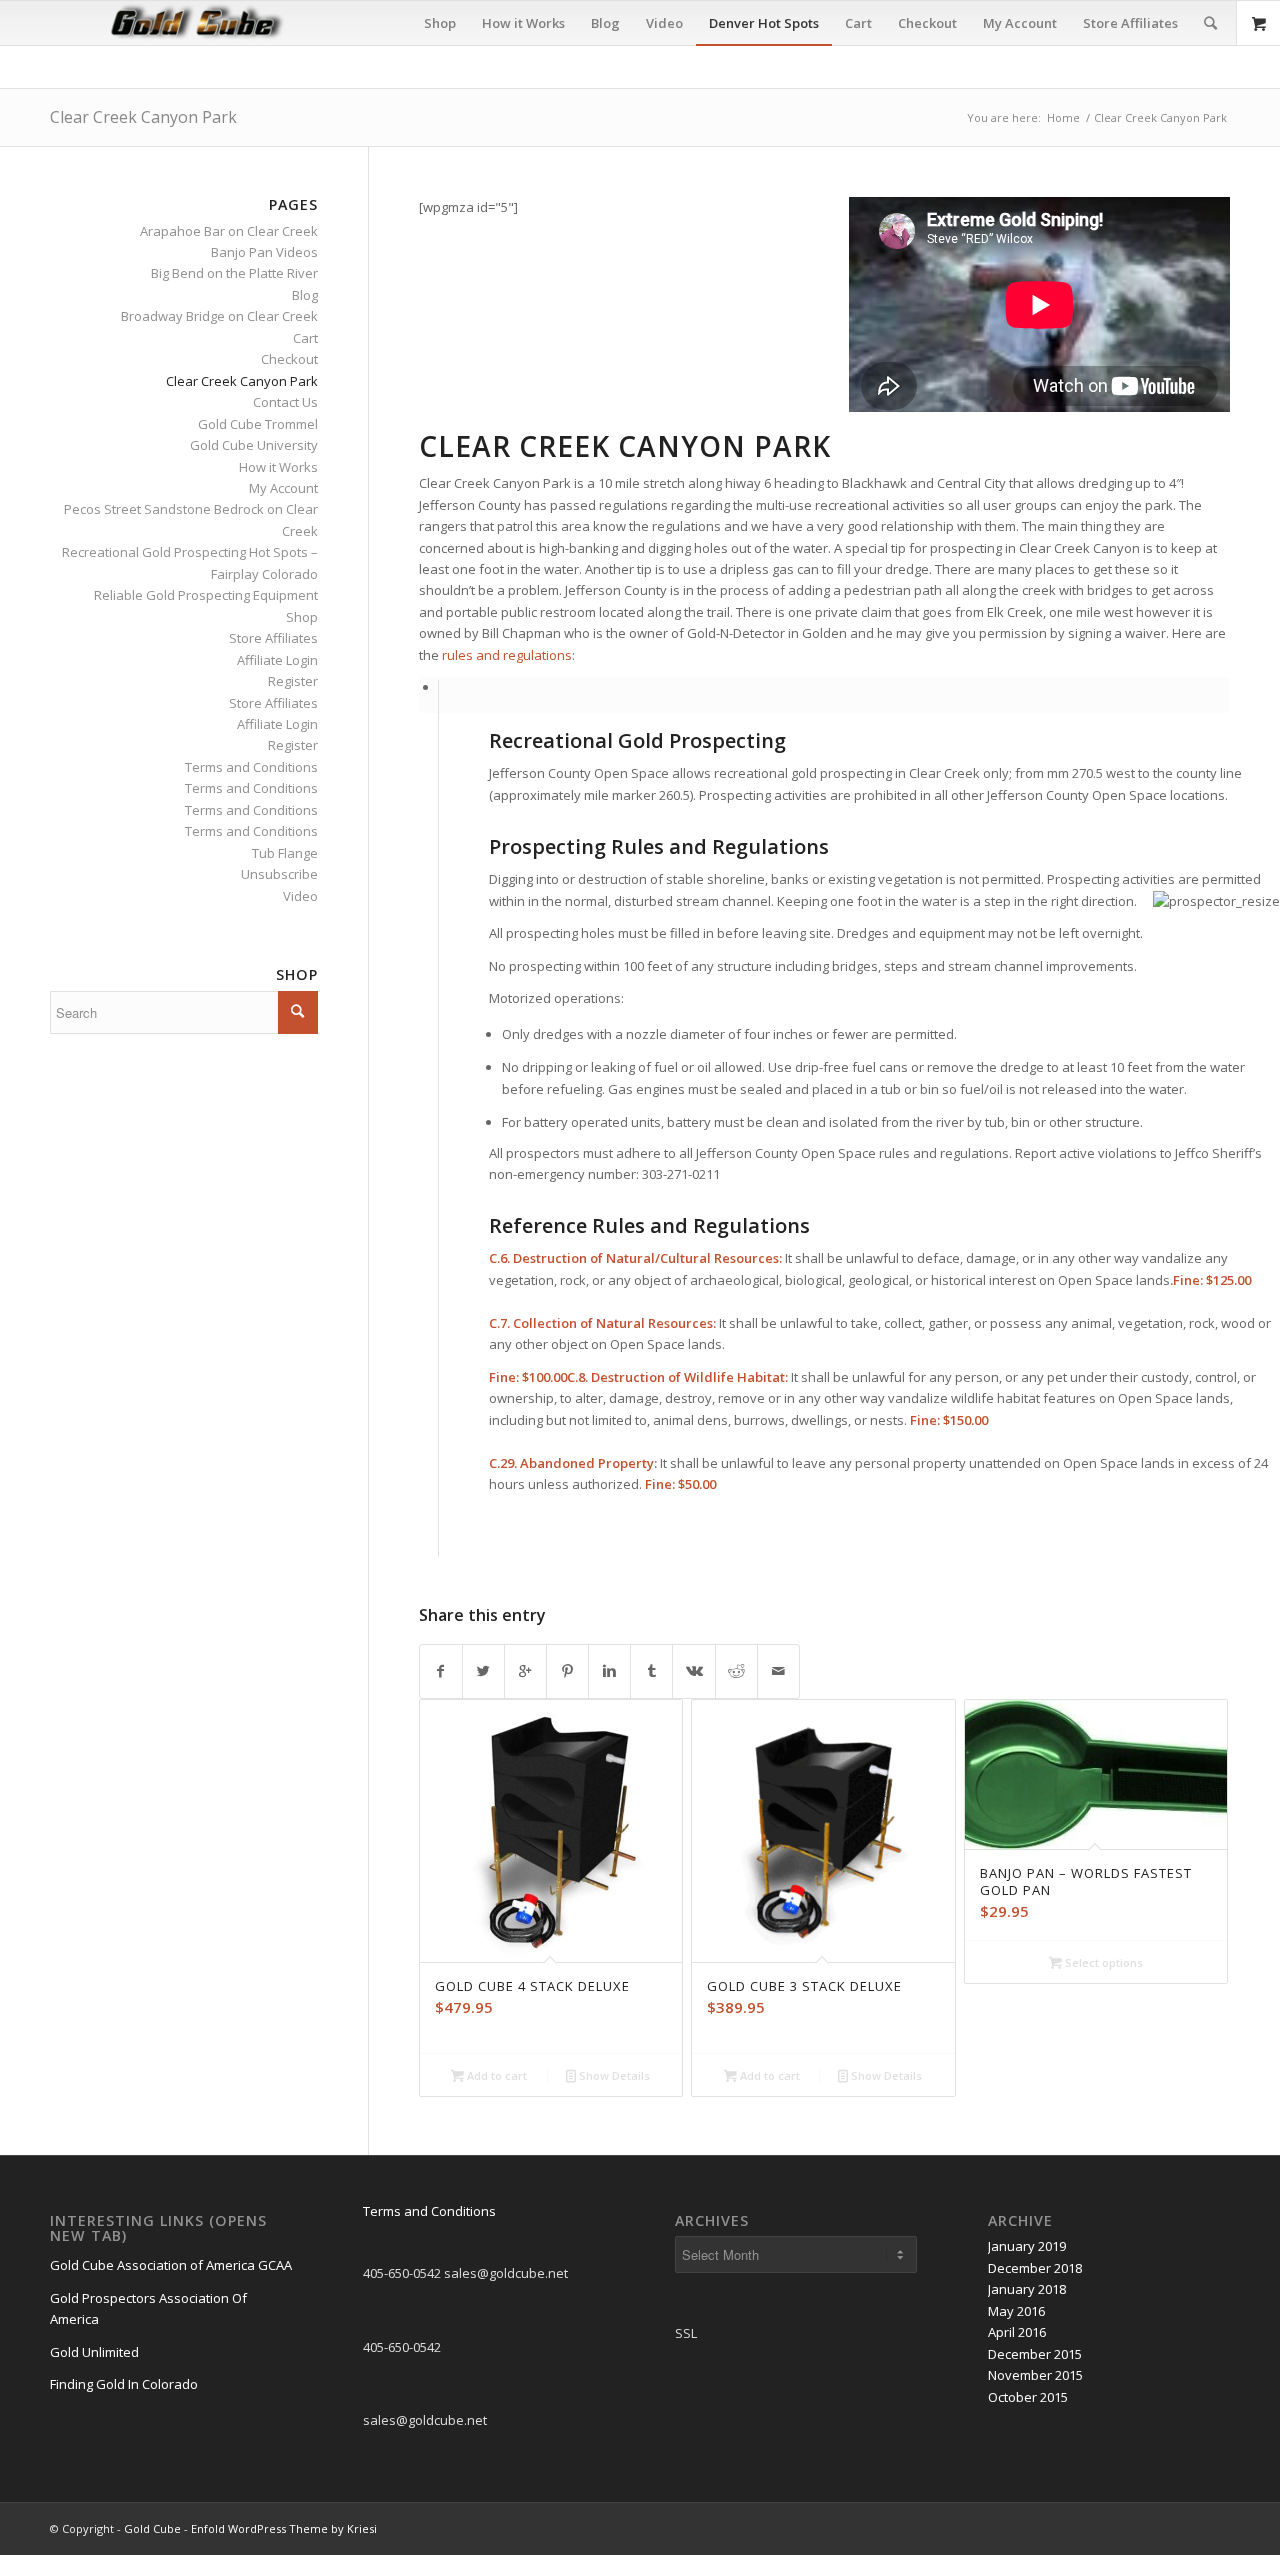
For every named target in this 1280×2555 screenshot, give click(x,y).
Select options (1102, 1962)
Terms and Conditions (251, 767)
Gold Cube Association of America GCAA (171, 2265)
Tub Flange (285, 853)
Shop (302, 617)
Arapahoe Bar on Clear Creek (229, 231)
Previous (449, 1853)
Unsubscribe (279, 874)
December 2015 (1035, 2354)
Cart (305, 338)
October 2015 (1028, 2397)
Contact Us (285, 402)
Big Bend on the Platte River (234, 273)
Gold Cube (152, 2528)
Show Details (613, 2075)
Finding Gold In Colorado (124, 2384)
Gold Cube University (254, 445)
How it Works (278, 467)
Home (1063, 117)
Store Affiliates (273, 638)
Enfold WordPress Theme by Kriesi (284, 2528)
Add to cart (495, 2075)
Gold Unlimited (94, 2352)
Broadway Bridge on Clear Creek (219, 316)
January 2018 (1027, 2289)
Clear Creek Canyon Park (143, 117)
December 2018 (1035, 2268)
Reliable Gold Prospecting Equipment (206, 595)
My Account (283, 488)
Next (1200, 1853)
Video (300, 896)
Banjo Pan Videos (264, 252)
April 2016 (1017, 2332)
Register (293, 681)
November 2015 (1035, 2375)
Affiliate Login (277, 660)
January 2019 (1027, 2246)
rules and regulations (507, 655)
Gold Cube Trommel (258, 424)
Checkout (289, 359)
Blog (305, 295)
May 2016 (1016, 2311)
